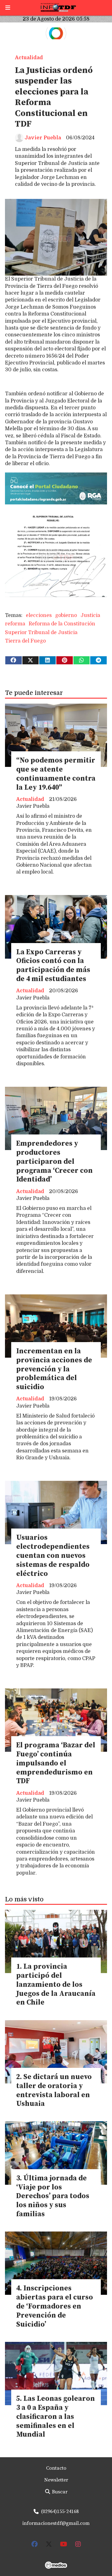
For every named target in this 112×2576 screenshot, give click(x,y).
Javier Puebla (43, 138)
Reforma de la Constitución (62, 624)
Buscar (59, 2492)
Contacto (56, 2468)
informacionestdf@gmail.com (56, 2523)
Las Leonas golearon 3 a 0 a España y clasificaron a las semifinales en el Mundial (56, 2417)
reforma (15, 624)
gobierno (66, 615)
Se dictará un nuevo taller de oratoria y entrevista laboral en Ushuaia (54, 2090)
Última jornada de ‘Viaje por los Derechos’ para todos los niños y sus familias (53, 2196)
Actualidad (29, 58)
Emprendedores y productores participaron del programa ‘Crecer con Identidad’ (54, 1162)
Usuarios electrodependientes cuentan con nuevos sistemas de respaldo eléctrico (53, 1556)
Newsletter (56, 2480)
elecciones (39, 615)
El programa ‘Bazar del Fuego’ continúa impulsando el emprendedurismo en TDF (56, 1763)
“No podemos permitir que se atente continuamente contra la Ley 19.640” (56, 774)
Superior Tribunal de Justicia (41, 633)
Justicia (90, 615)
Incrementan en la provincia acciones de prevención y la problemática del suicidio (54, 1369)
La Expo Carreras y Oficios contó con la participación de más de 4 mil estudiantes (53, 966)
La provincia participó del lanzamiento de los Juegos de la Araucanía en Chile (56, 1985)
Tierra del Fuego (25, 641)
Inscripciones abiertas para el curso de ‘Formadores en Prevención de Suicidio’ (55, 2306)
